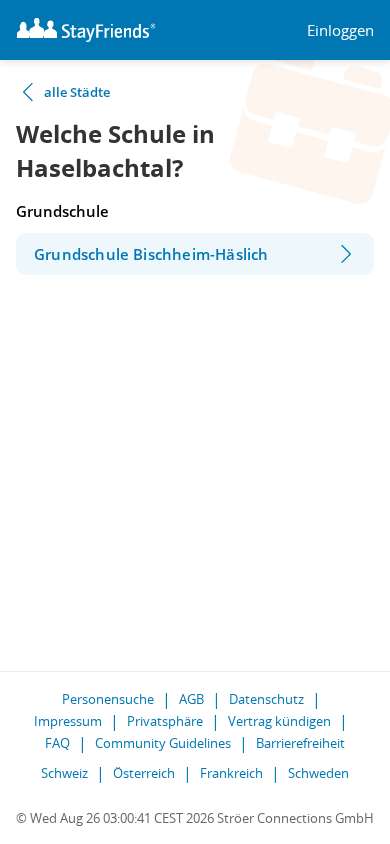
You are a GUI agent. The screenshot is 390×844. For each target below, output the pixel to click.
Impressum (68, 721)
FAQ (57, 743)
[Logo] (86, 30)
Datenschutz (266, 699)
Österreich (144, 773)
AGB (191, 699)
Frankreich (231, 773)
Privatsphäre (165, 721)
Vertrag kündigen (279, 721)
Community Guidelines (163, 743)
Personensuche (108, 699)
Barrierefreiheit (300, 743)
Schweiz (64, 773)
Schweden (318, 773)
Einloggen (340, 30)
